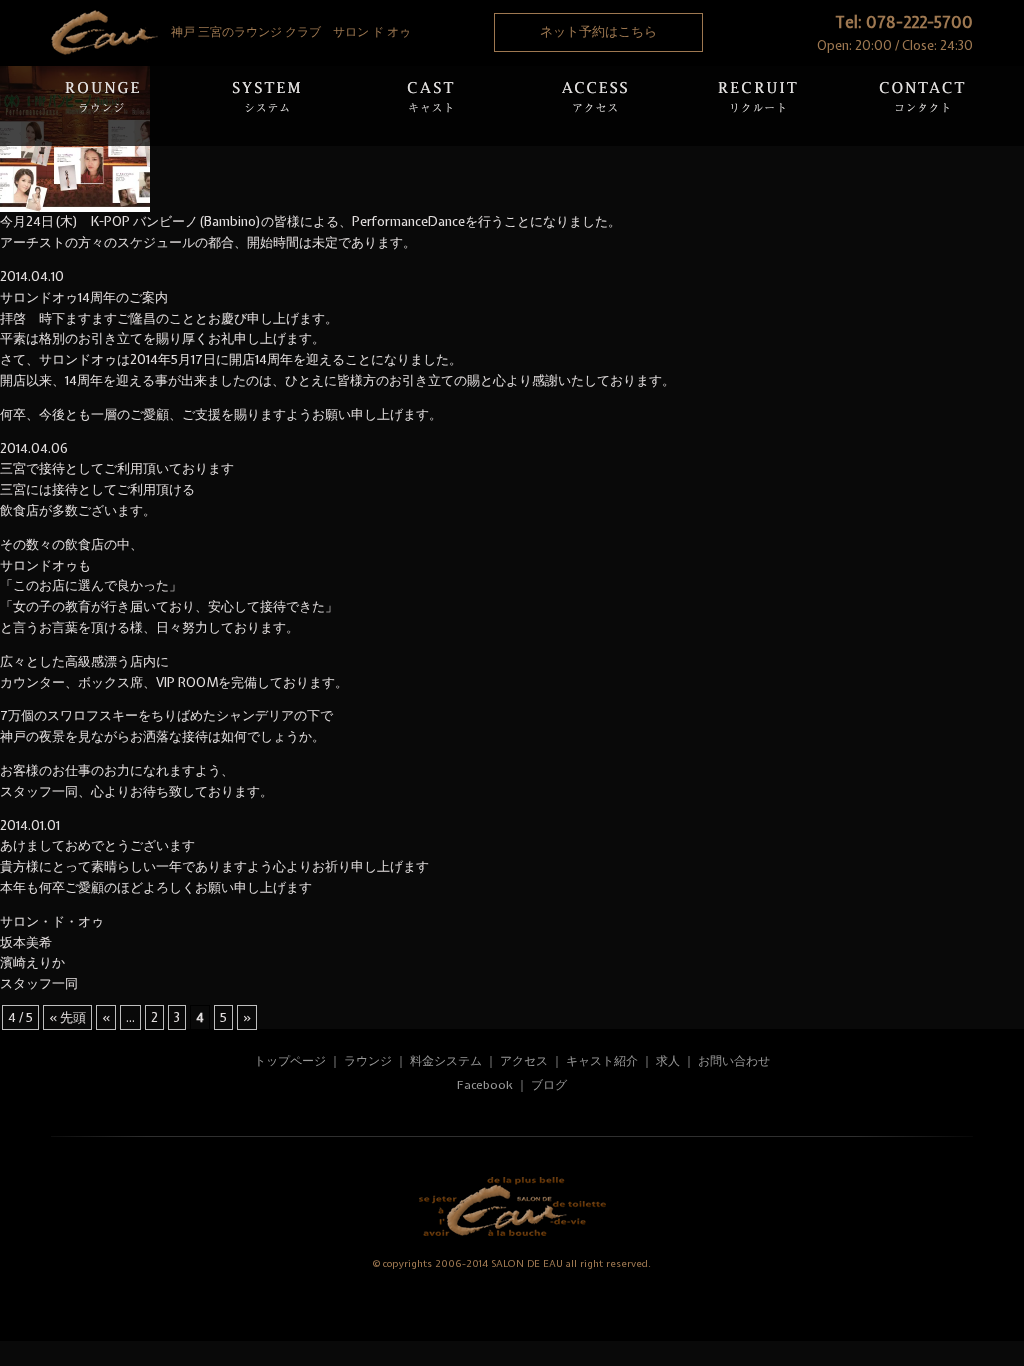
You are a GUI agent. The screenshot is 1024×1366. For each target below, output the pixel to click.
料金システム (446, 1061)
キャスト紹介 (602, 1061)
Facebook (485, 1085)
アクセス (525, 1061)
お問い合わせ (734, 1061)
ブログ (549, 1085)
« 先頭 (67, 1017)
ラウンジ (368, 1061)
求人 (668, 1061)
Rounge (102, 106)
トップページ (290, 1061)
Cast (430, 106)
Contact (922, 106)
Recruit (758, 106)
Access (594, 106)
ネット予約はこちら (598, 31)
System (266, 106)
